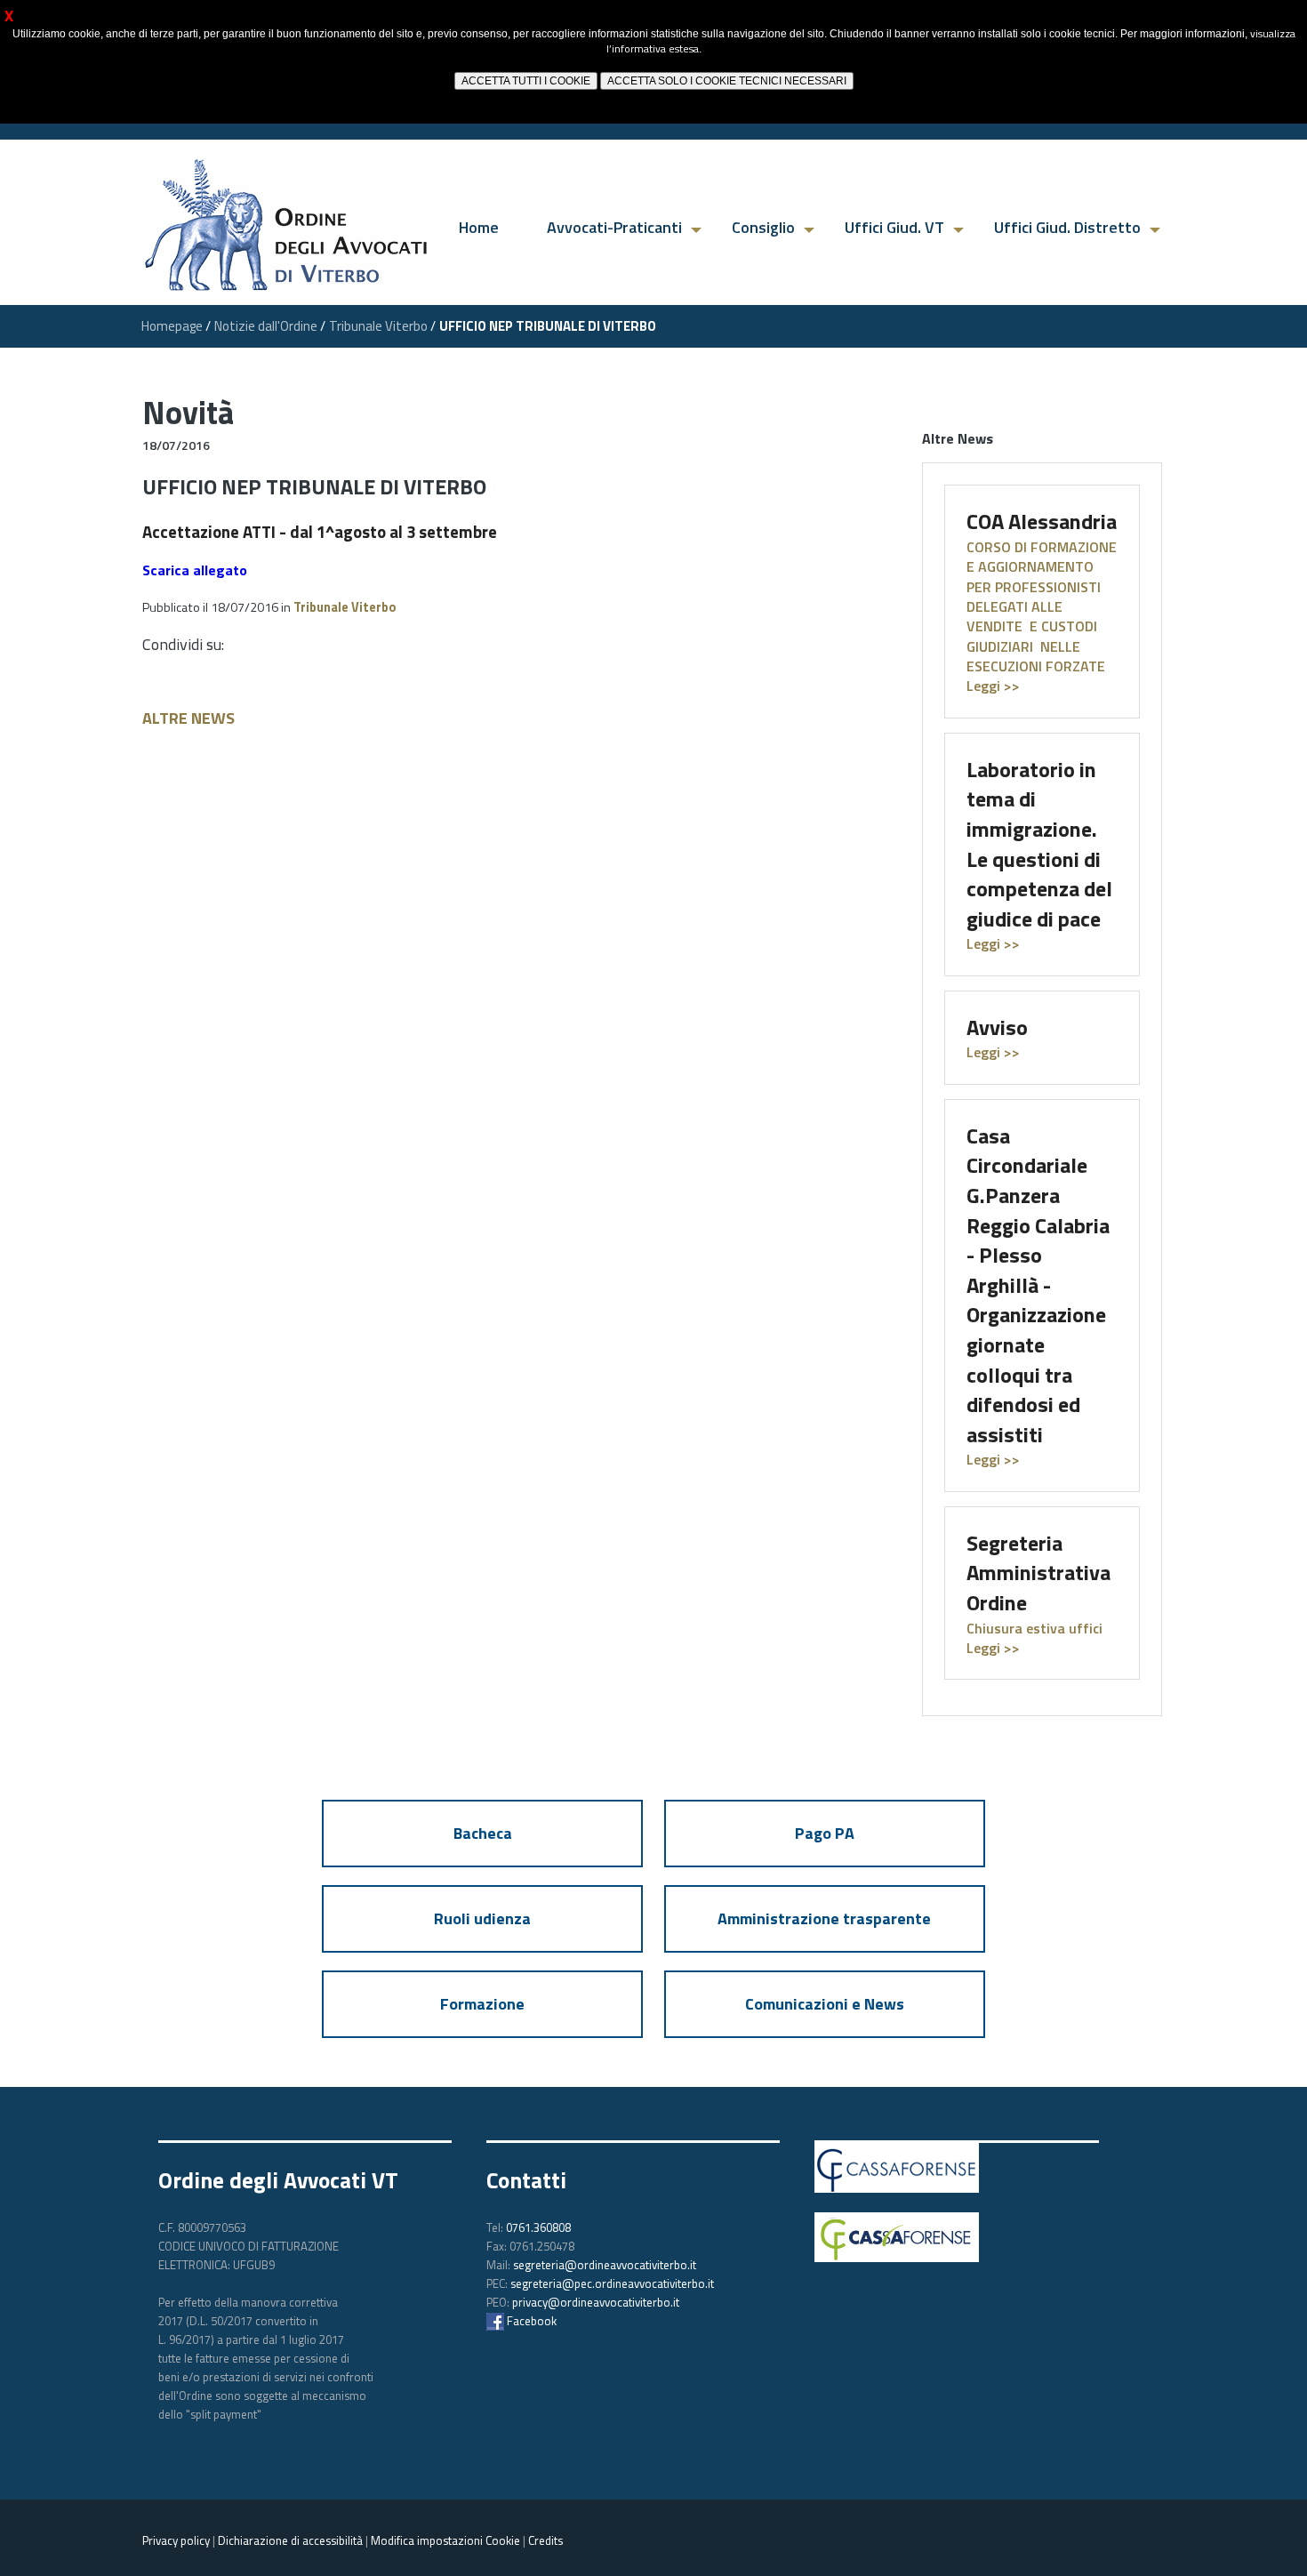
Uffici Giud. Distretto (1067, 227)
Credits (545, 2540)
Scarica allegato (195, 570)
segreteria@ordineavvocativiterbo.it (605, 2265)
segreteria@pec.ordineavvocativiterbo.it (612, 2283)
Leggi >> (993, 943)
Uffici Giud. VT (894, 227)
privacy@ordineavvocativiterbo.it (596, 2302)
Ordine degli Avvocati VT (278, 2180)
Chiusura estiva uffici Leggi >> (1034, 1638)
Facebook (530, 2321)
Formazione (482, 2004)
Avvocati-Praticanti (614, 227)
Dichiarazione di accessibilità (290, 2540)
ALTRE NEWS (188, 718)
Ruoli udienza (482, 1918)
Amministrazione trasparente (824, 1918)
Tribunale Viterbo (345, 607)
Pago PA (825, 1833)
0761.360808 (538, 2227)
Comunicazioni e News (825, 2004)
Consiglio (763, 227)
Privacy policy (176, 2540)
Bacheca (483, 1833)
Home (479, 227)
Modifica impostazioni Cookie (445, 2540)
